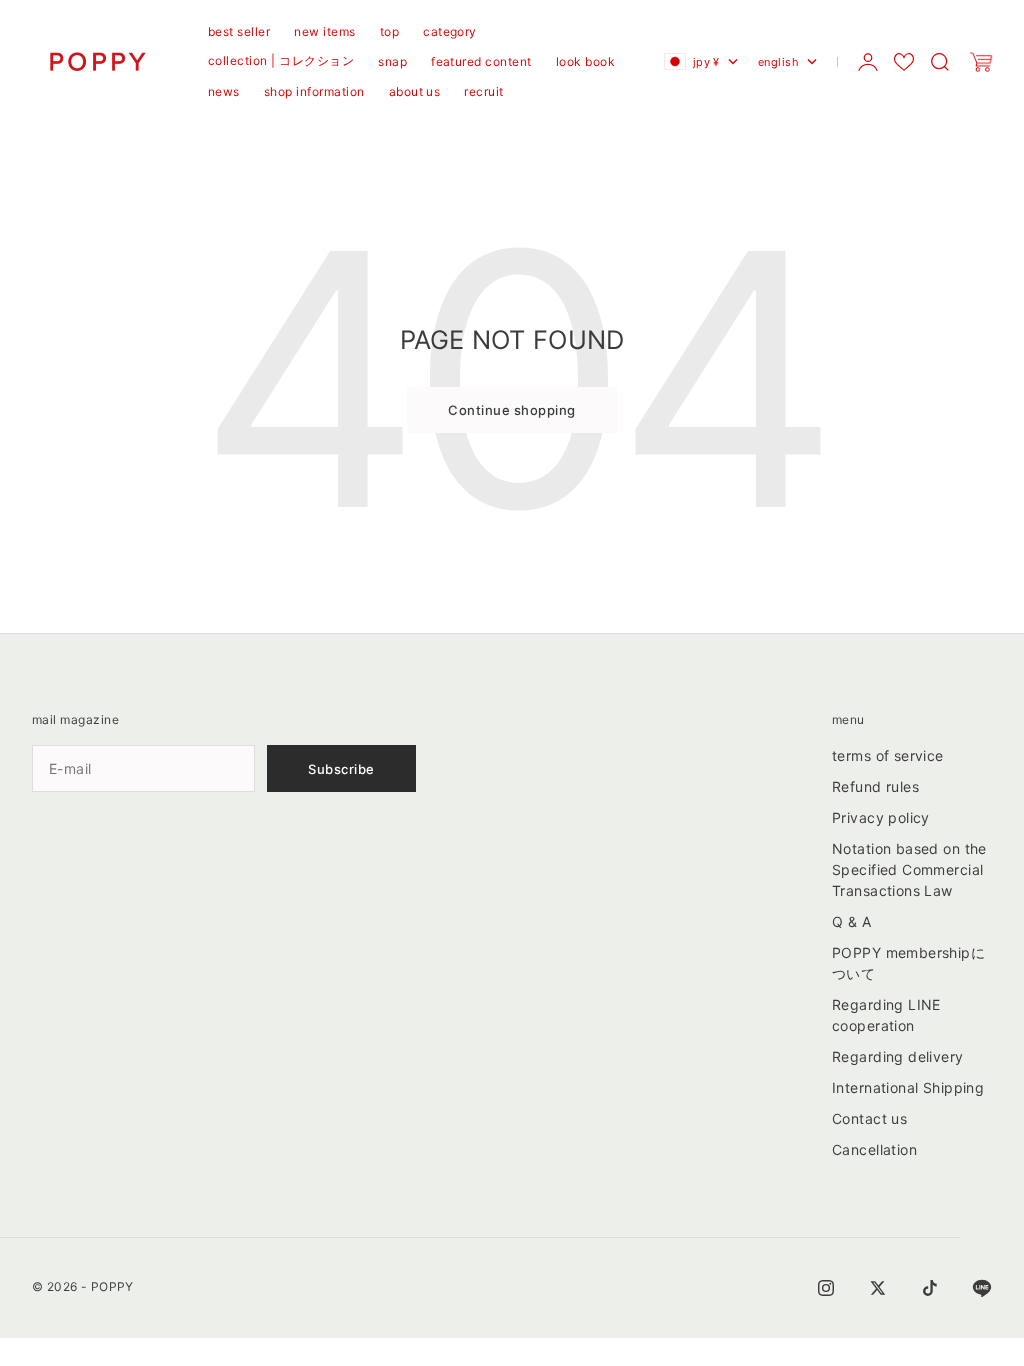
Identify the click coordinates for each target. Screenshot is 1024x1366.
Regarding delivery (898, 1056)
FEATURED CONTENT (481, 61)
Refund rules (875, 786)
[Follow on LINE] (982, 1288)
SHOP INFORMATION (314, 91)
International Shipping (908, 1087)
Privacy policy (881, 817)
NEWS (224, 91)
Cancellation (874, 1149)
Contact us (869, 1118)
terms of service (888, 755)
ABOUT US (415, 91)
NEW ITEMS (324, 31)
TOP (389, 31)
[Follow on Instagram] (826, 1288)
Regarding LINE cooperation (886, 1015)
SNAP (392, 61)
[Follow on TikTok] (930, 1288)
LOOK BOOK (585, 61)
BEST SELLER (239, 31)
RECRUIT (483, 91)
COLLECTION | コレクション (281, 60)
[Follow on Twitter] (878, 1288)
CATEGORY (450, 31)
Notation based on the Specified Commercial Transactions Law (909, 869)
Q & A (851, 921)
